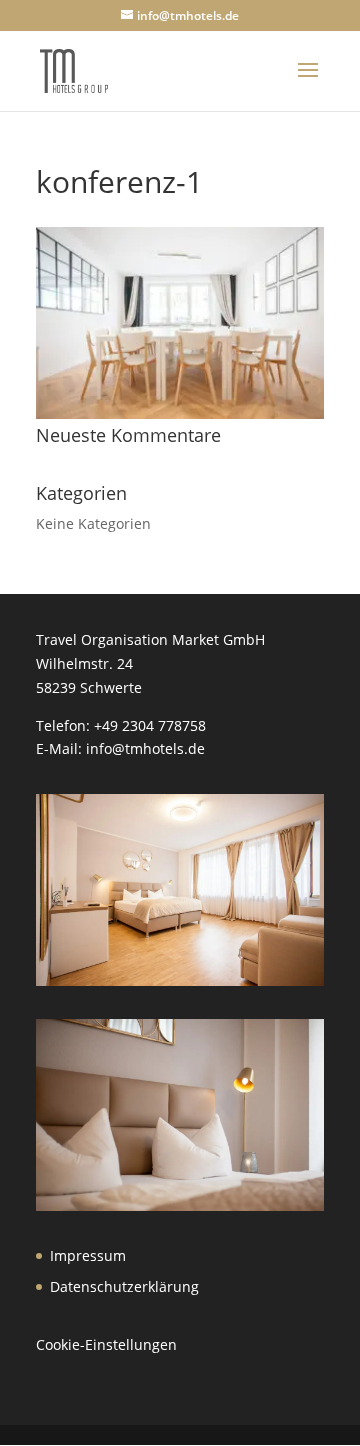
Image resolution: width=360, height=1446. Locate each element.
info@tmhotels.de (145, 748)
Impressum (88, 1255)
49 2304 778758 (154, 725)
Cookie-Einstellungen (106, 1344)
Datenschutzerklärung (124, 1286)
